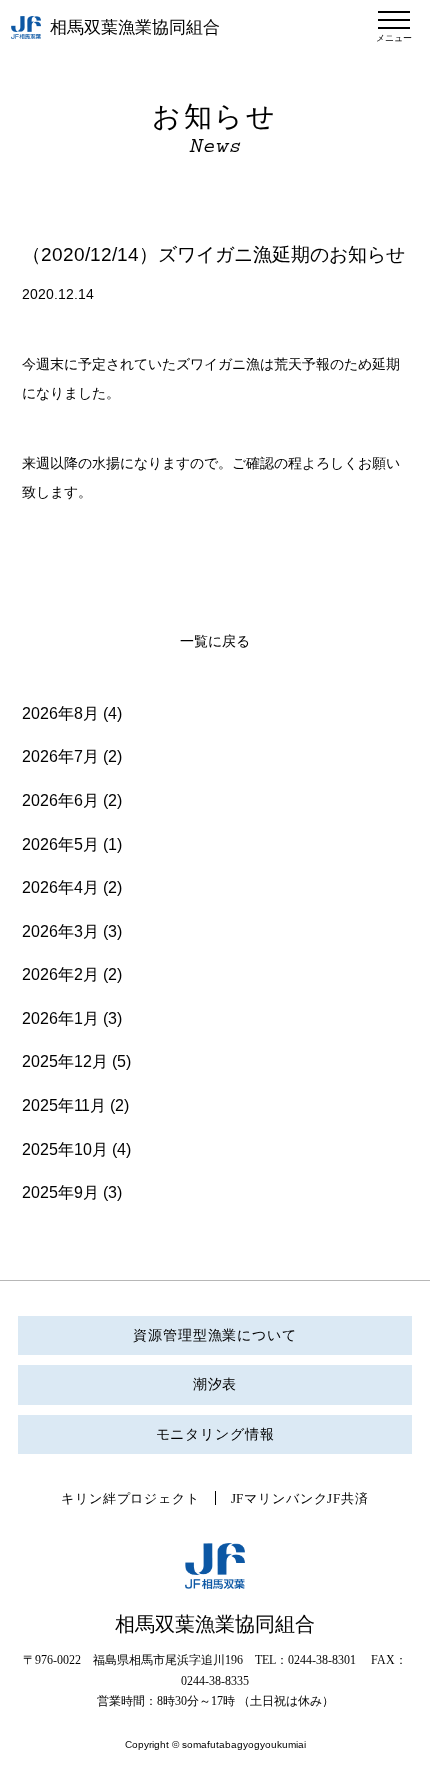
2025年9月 (60, 1192)
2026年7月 (60, 756)
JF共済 (347, 1498)
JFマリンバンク (279, 1498)
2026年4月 (60, 887)
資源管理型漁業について (214, 1335)
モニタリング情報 (215, 1434)
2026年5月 (60, 844)
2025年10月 (65, 1149)
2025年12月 (65, 1061)
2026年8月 (60, 713)
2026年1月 (60, 1018)
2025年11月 (64, 1105)
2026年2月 (60, 974)
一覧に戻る (215, 641)
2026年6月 (60, 800)
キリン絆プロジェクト (130, 1498)
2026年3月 (60, 931)
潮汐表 (215, 1384)
